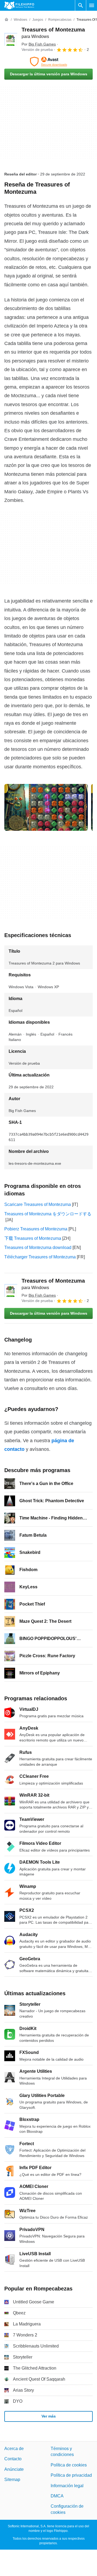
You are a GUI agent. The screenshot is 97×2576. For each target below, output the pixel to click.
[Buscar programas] (81, 5)
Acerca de (14, 2449)
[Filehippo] (19, 5)
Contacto (13, 2459)
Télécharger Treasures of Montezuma (40, 1257)
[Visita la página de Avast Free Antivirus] (48, 62)
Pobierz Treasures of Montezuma (36, 1229)
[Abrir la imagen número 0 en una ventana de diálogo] (46, 807)
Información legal (67, 2485)
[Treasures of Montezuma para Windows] (11, 39)
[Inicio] (6, 20)
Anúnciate (14, 2469)
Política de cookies (69, 2465)
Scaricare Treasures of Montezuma (38, 1204)
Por (39, 44)
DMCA (57, 2496)
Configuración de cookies (67, 2509)
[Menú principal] (92, 5)
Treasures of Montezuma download (38, 1247)
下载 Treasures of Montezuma (33, 1238)
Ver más (49, 2416)
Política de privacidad (71, 2475)
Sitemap (12, 2480)
